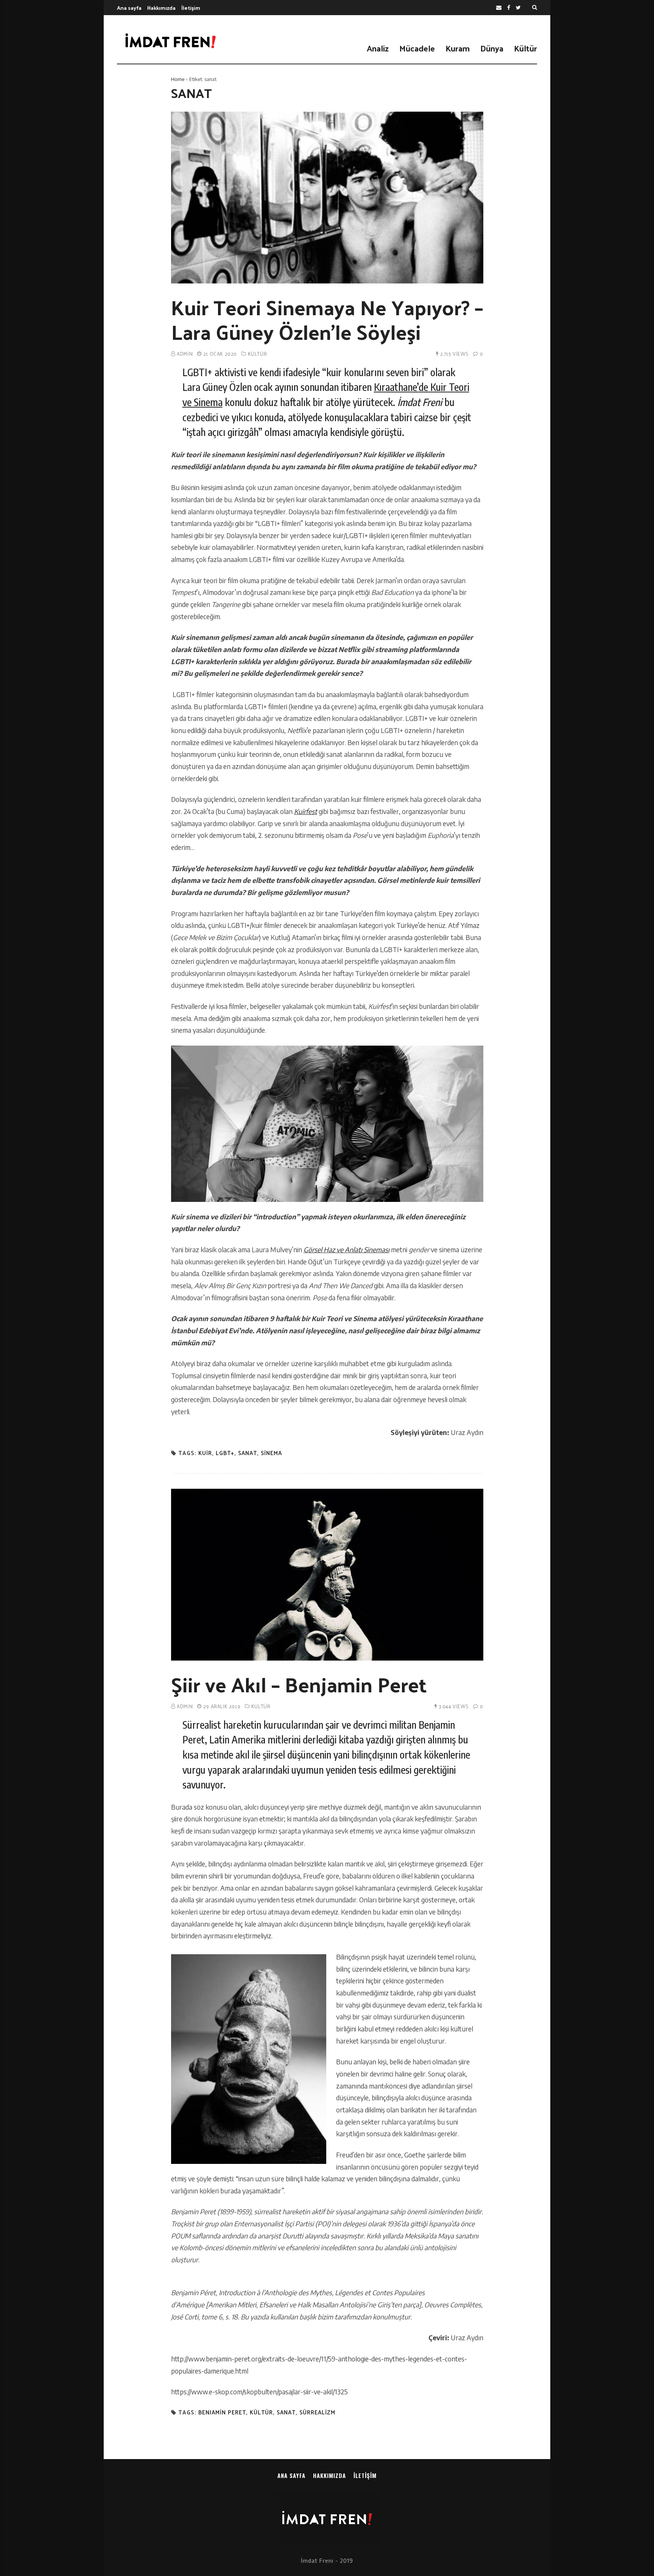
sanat (248, 1453)
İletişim (191, 8)
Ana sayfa (129, 8)
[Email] (499, 8)
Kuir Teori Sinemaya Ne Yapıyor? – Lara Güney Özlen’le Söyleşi (327, 319)
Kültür (526, 48)
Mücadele (417, 48)
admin (185, 354)
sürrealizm (317, 2412)
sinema (271, 1453)
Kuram (458, 48)
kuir (205, 1453)
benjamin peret (222, 2412)
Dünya (492, 48)
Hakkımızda (161, 8)
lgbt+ (225, 1453)
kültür (261, 2412)
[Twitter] (518, 8)
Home (178, 79)
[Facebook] (509, 8)
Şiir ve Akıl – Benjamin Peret (299, 1684)
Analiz (378, 48)
